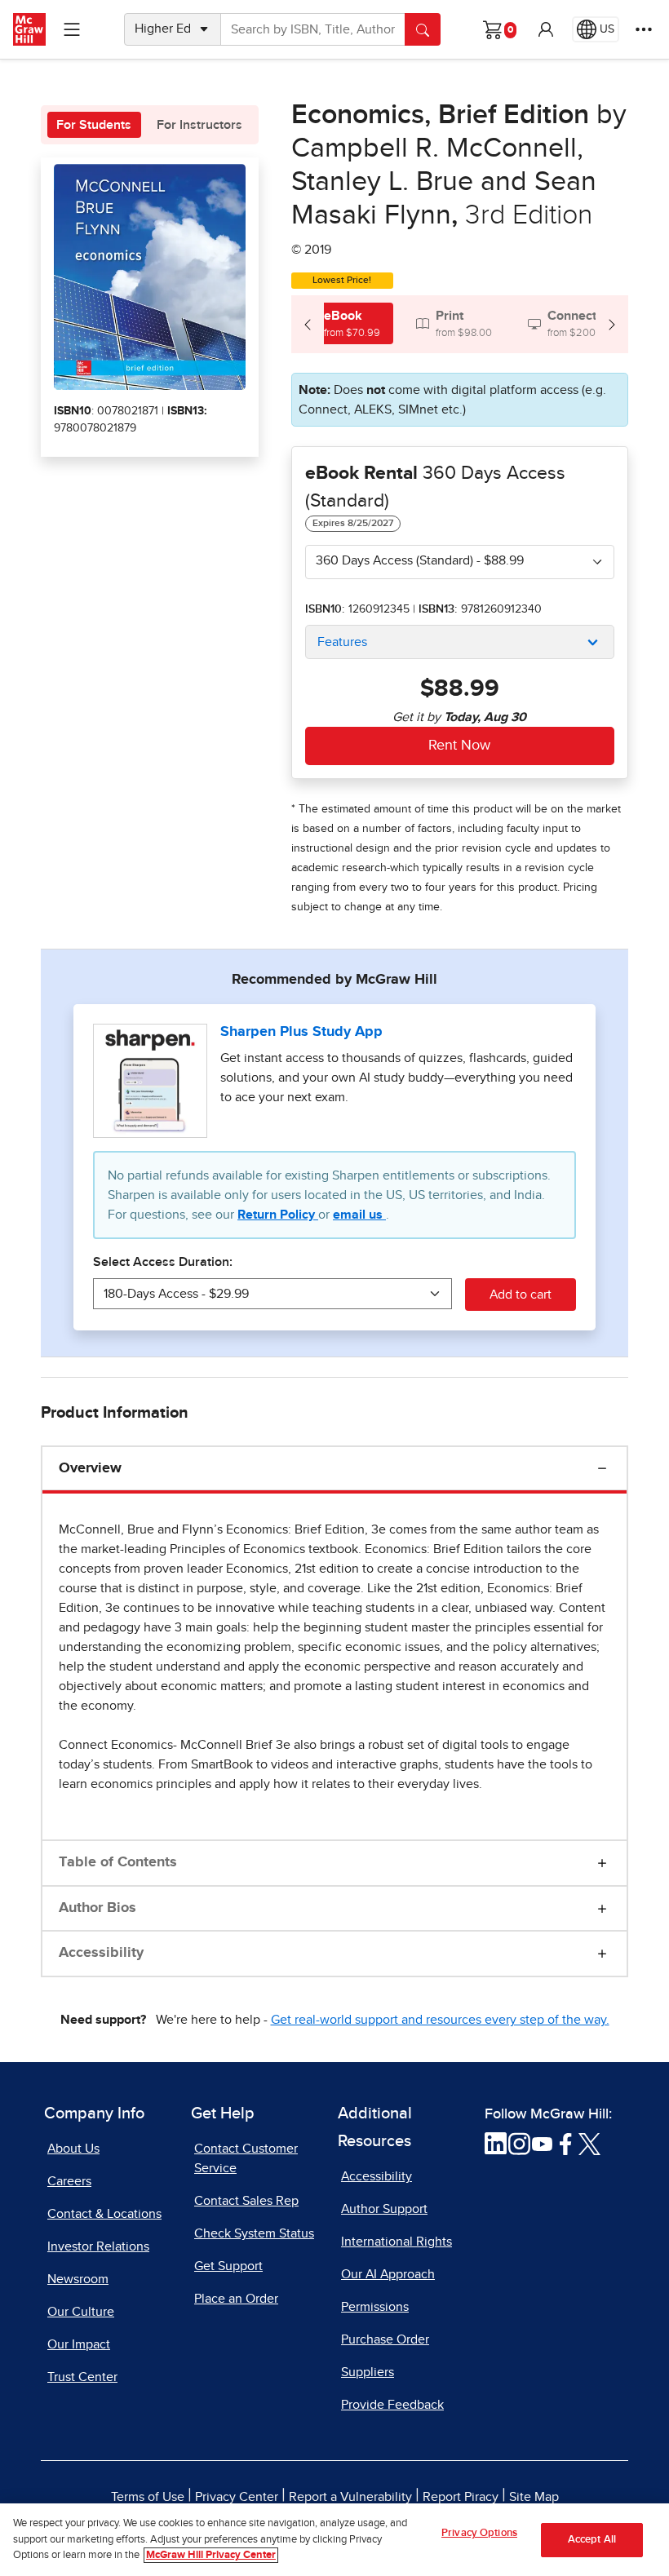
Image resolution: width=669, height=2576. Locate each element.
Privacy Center (237, 2497)
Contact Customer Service (246, 2158)
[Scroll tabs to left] (308, 324)
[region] (334, 2540)
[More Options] (644, 29)
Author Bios (97, 1908)
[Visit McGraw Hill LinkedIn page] (496, 2143)
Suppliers (368, 2372)
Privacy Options (479, 2533)
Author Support (384, 2209)
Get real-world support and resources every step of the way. (440, 2020)
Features (342, 642)
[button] (546, 29)
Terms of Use (148, 2497)
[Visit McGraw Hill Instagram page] (519, 2143)
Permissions (375, 2307)
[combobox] (460, 562)
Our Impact (79, 2344)
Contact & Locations (104, 2214)
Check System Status (254, 2233)
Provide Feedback (392, 2405)
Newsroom (78, 2279)
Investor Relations (98, 2246)
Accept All (592, 2540)
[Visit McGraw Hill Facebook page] (566, 2143)
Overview (90, 1468)
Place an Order (236, 2299)
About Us (73, 2149)
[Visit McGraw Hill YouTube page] (542, 2143)
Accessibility (101, 1953)
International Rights (397, 2242)
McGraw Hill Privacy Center (211, 2555)
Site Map (534, 2497)
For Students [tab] (94, 125)
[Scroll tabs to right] (612, 324)
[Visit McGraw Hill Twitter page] (589, 2143)
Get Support (228, 2266)
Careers (69, 2181)
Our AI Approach (388, 2274)
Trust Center (82, 2377)
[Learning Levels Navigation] (72, 29)
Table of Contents (118, 1862)
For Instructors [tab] (199, 125)
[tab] (342, 323)
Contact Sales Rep (246, 2201)
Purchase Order (385, 2339)
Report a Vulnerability (350, 2497)
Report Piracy (461, 2497)
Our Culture (81, 2312)
